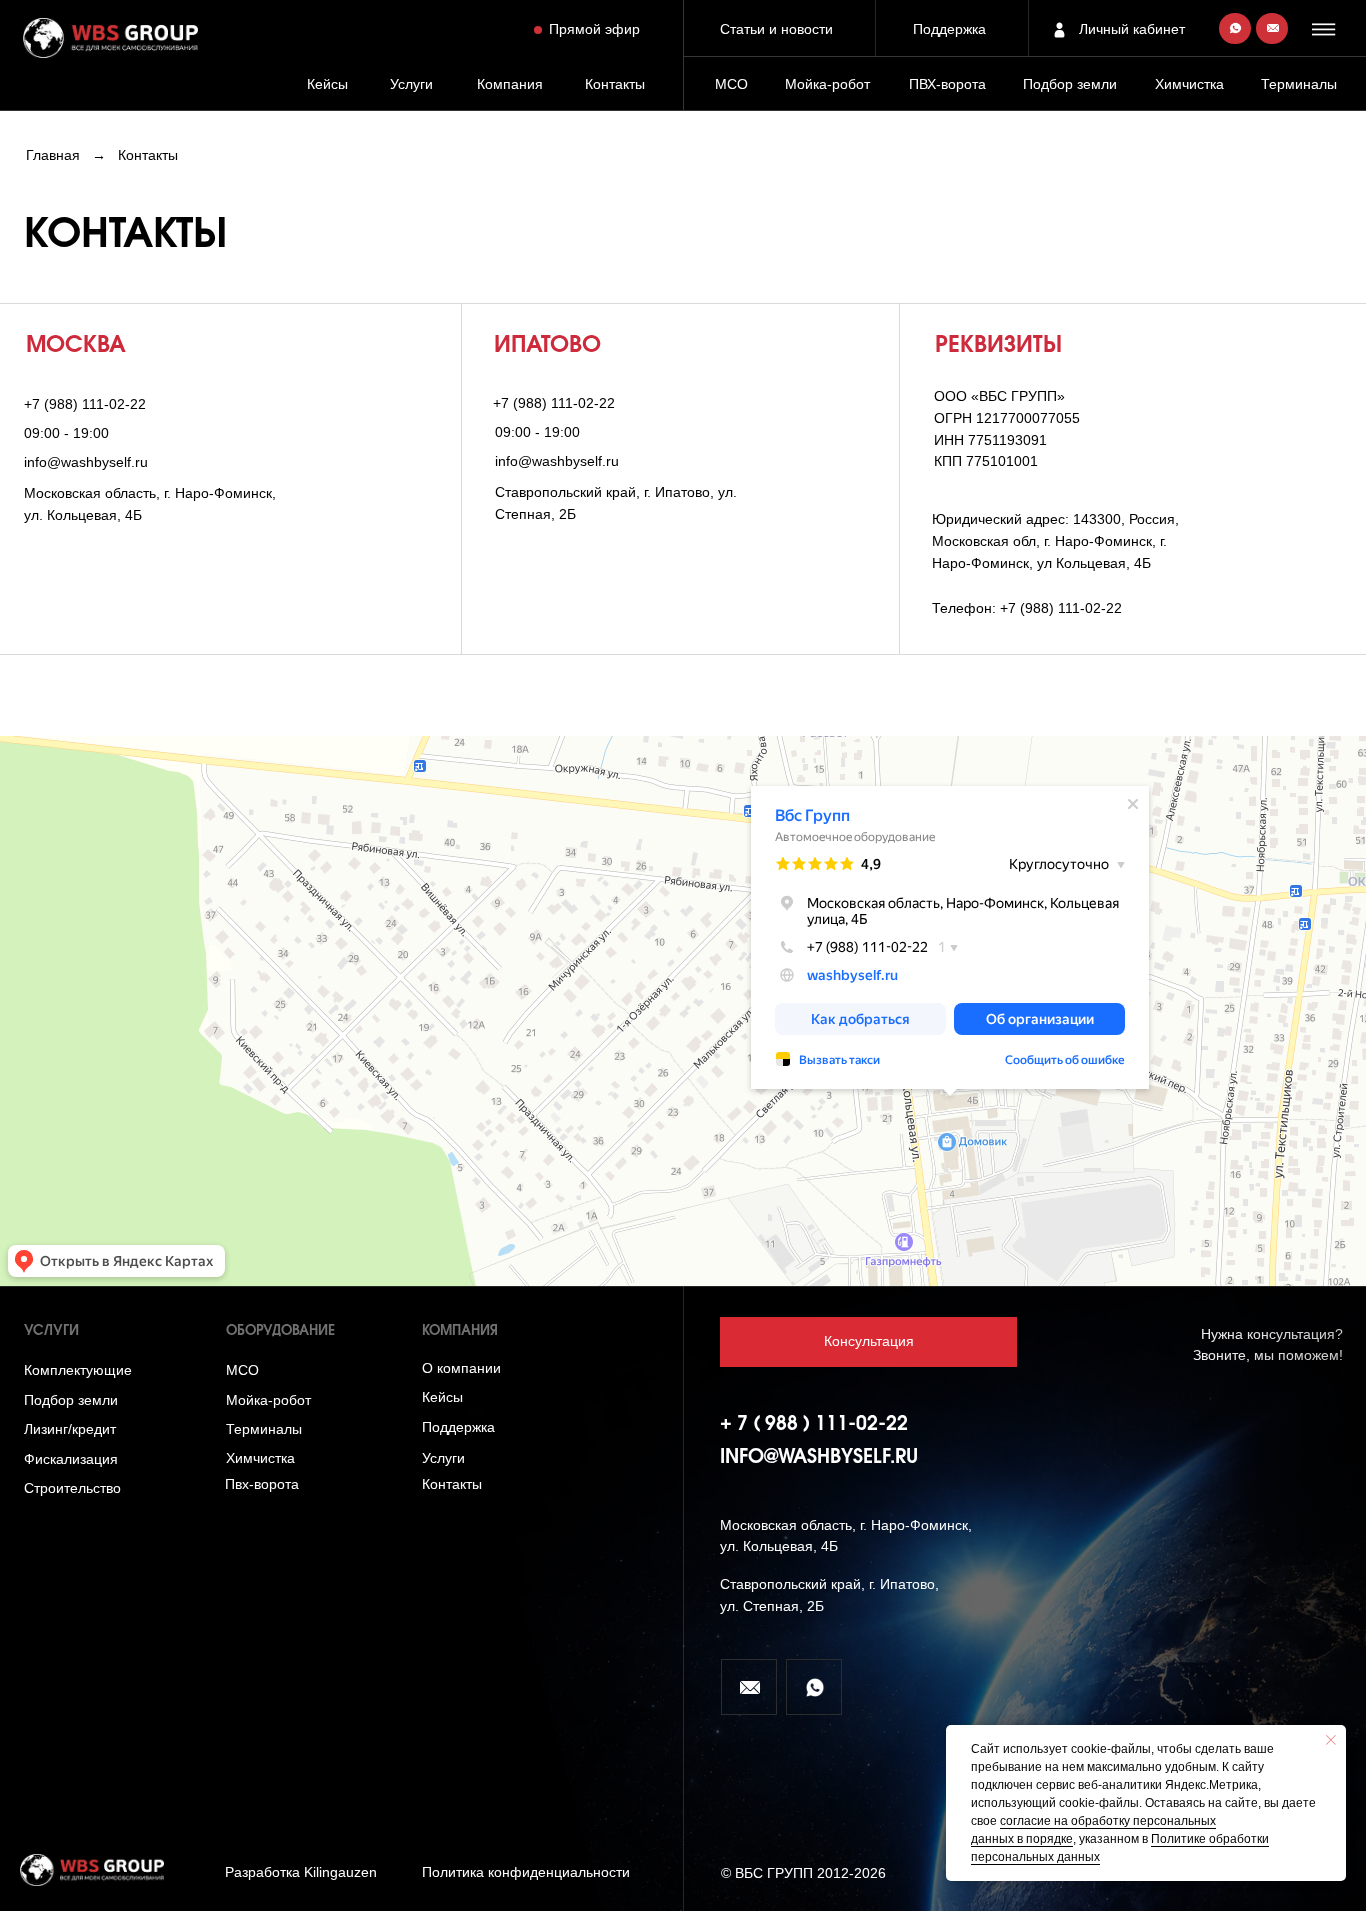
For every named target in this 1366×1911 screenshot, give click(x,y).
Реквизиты (998, 345)
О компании (461, 1368)
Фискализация (71, 1459)
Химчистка (1189, 84)
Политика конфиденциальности (526, 1872)
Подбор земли (71, 1400)
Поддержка (949, 29)
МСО (731, 84)
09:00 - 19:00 (66, 433)
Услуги (411, 84)
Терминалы (1299, 84)
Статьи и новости (776, 29)
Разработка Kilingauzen (301, 1872)
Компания (510, 84)
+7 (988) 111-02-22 (85, 404)
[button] (1326, 29)
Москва (76, 345)
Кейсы (327, 84)
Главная (53, 155)
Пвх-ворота (262, 1484)
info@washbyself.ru (86, 462)
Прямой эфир (594, 29)
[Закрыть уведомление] (1331, 1740)
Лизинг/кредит (70, 1429)
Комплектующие (78, 1370)
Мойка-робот (827, 84)
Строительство (72, 1488)
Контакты (615, 84)
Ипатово (547, 345)
